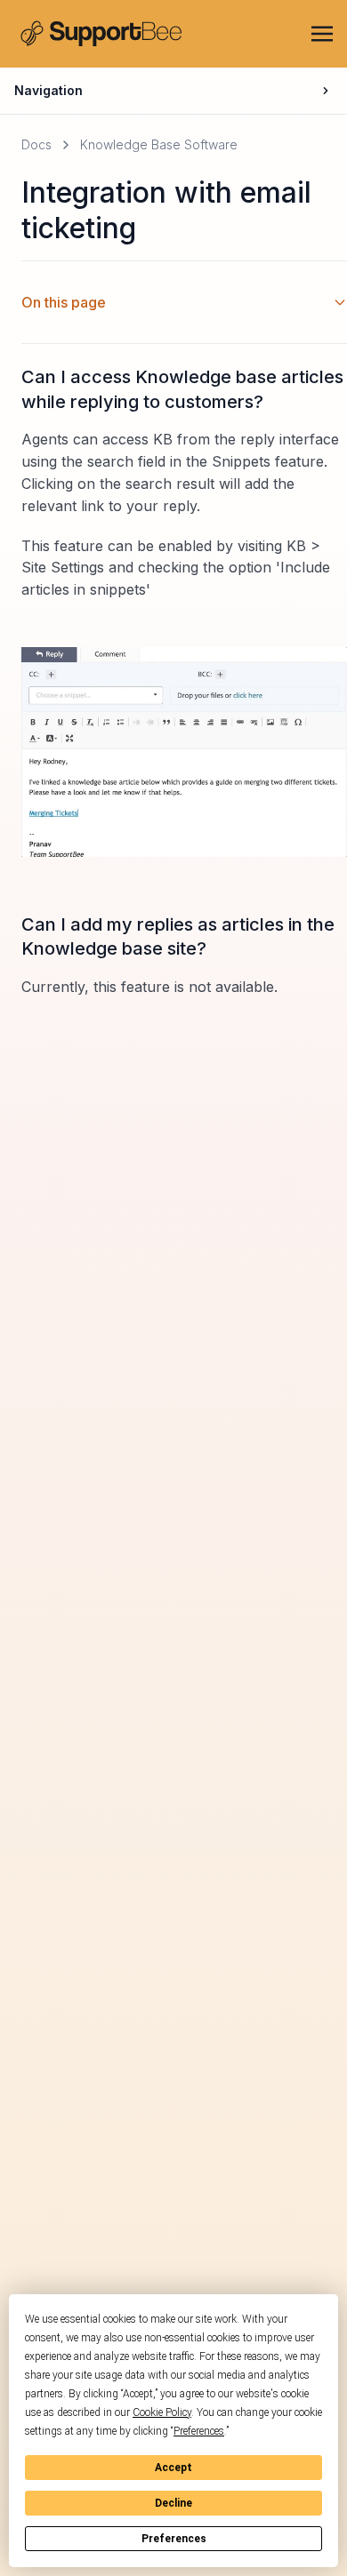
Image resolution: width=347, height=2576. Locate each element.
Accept (173, 2468)
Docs (36, 144)
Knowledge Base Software (159, 144)
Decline (173, 2503)
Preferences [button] (199, 2431)
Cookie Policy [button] (162, 2412)
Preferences (174, 2539)
